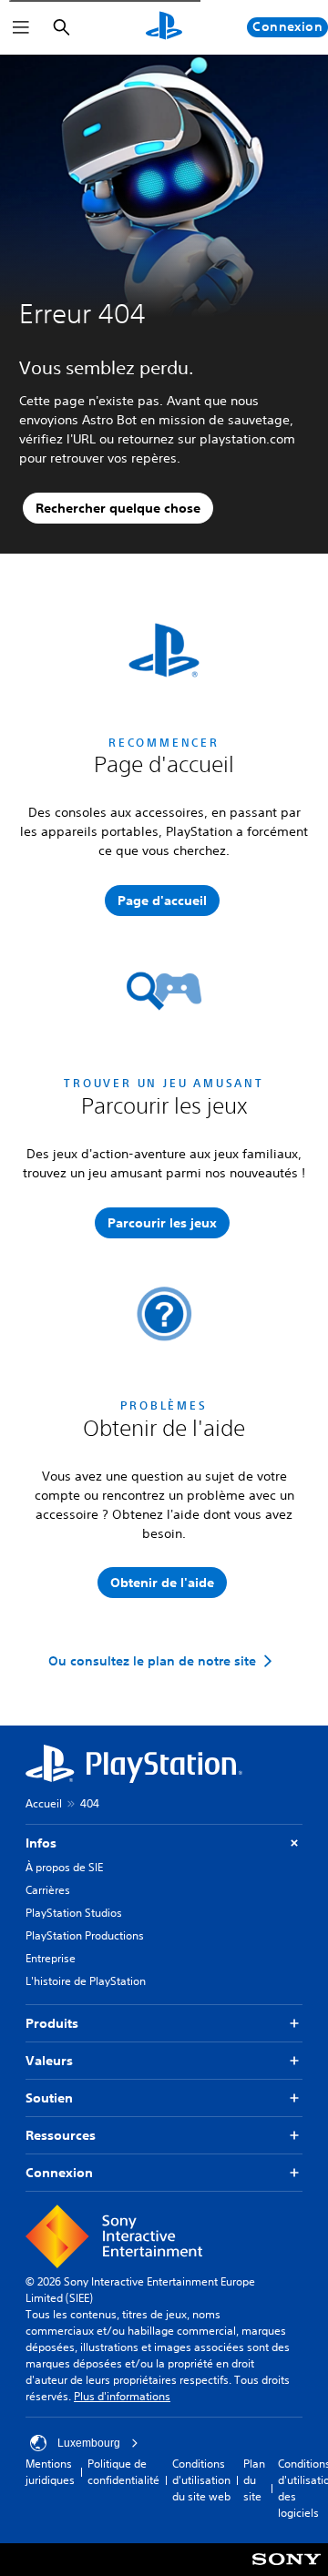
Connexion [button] (59, 2173)
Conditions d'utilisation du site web (201, 2480)
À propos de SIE (64, 1867)
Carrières (48, 1890)
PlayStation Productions (85, 1935)
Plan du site (254, 2480)
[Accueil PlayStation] (164, 27)
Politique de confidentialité (123, 2472)
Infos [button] (41, 1843)
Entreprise (51, 1958)
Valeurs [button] (49, 2061)
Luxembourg (89, 2443)
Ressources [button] (61, 2135)
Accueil (44, 1803)
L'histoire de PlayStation (86, 1981)
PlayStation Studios (74, 1913)
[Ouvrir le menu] (21, 27)
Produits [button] (52, 2023)
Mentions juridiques (50, 2472)
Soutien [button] (49, 2098)
